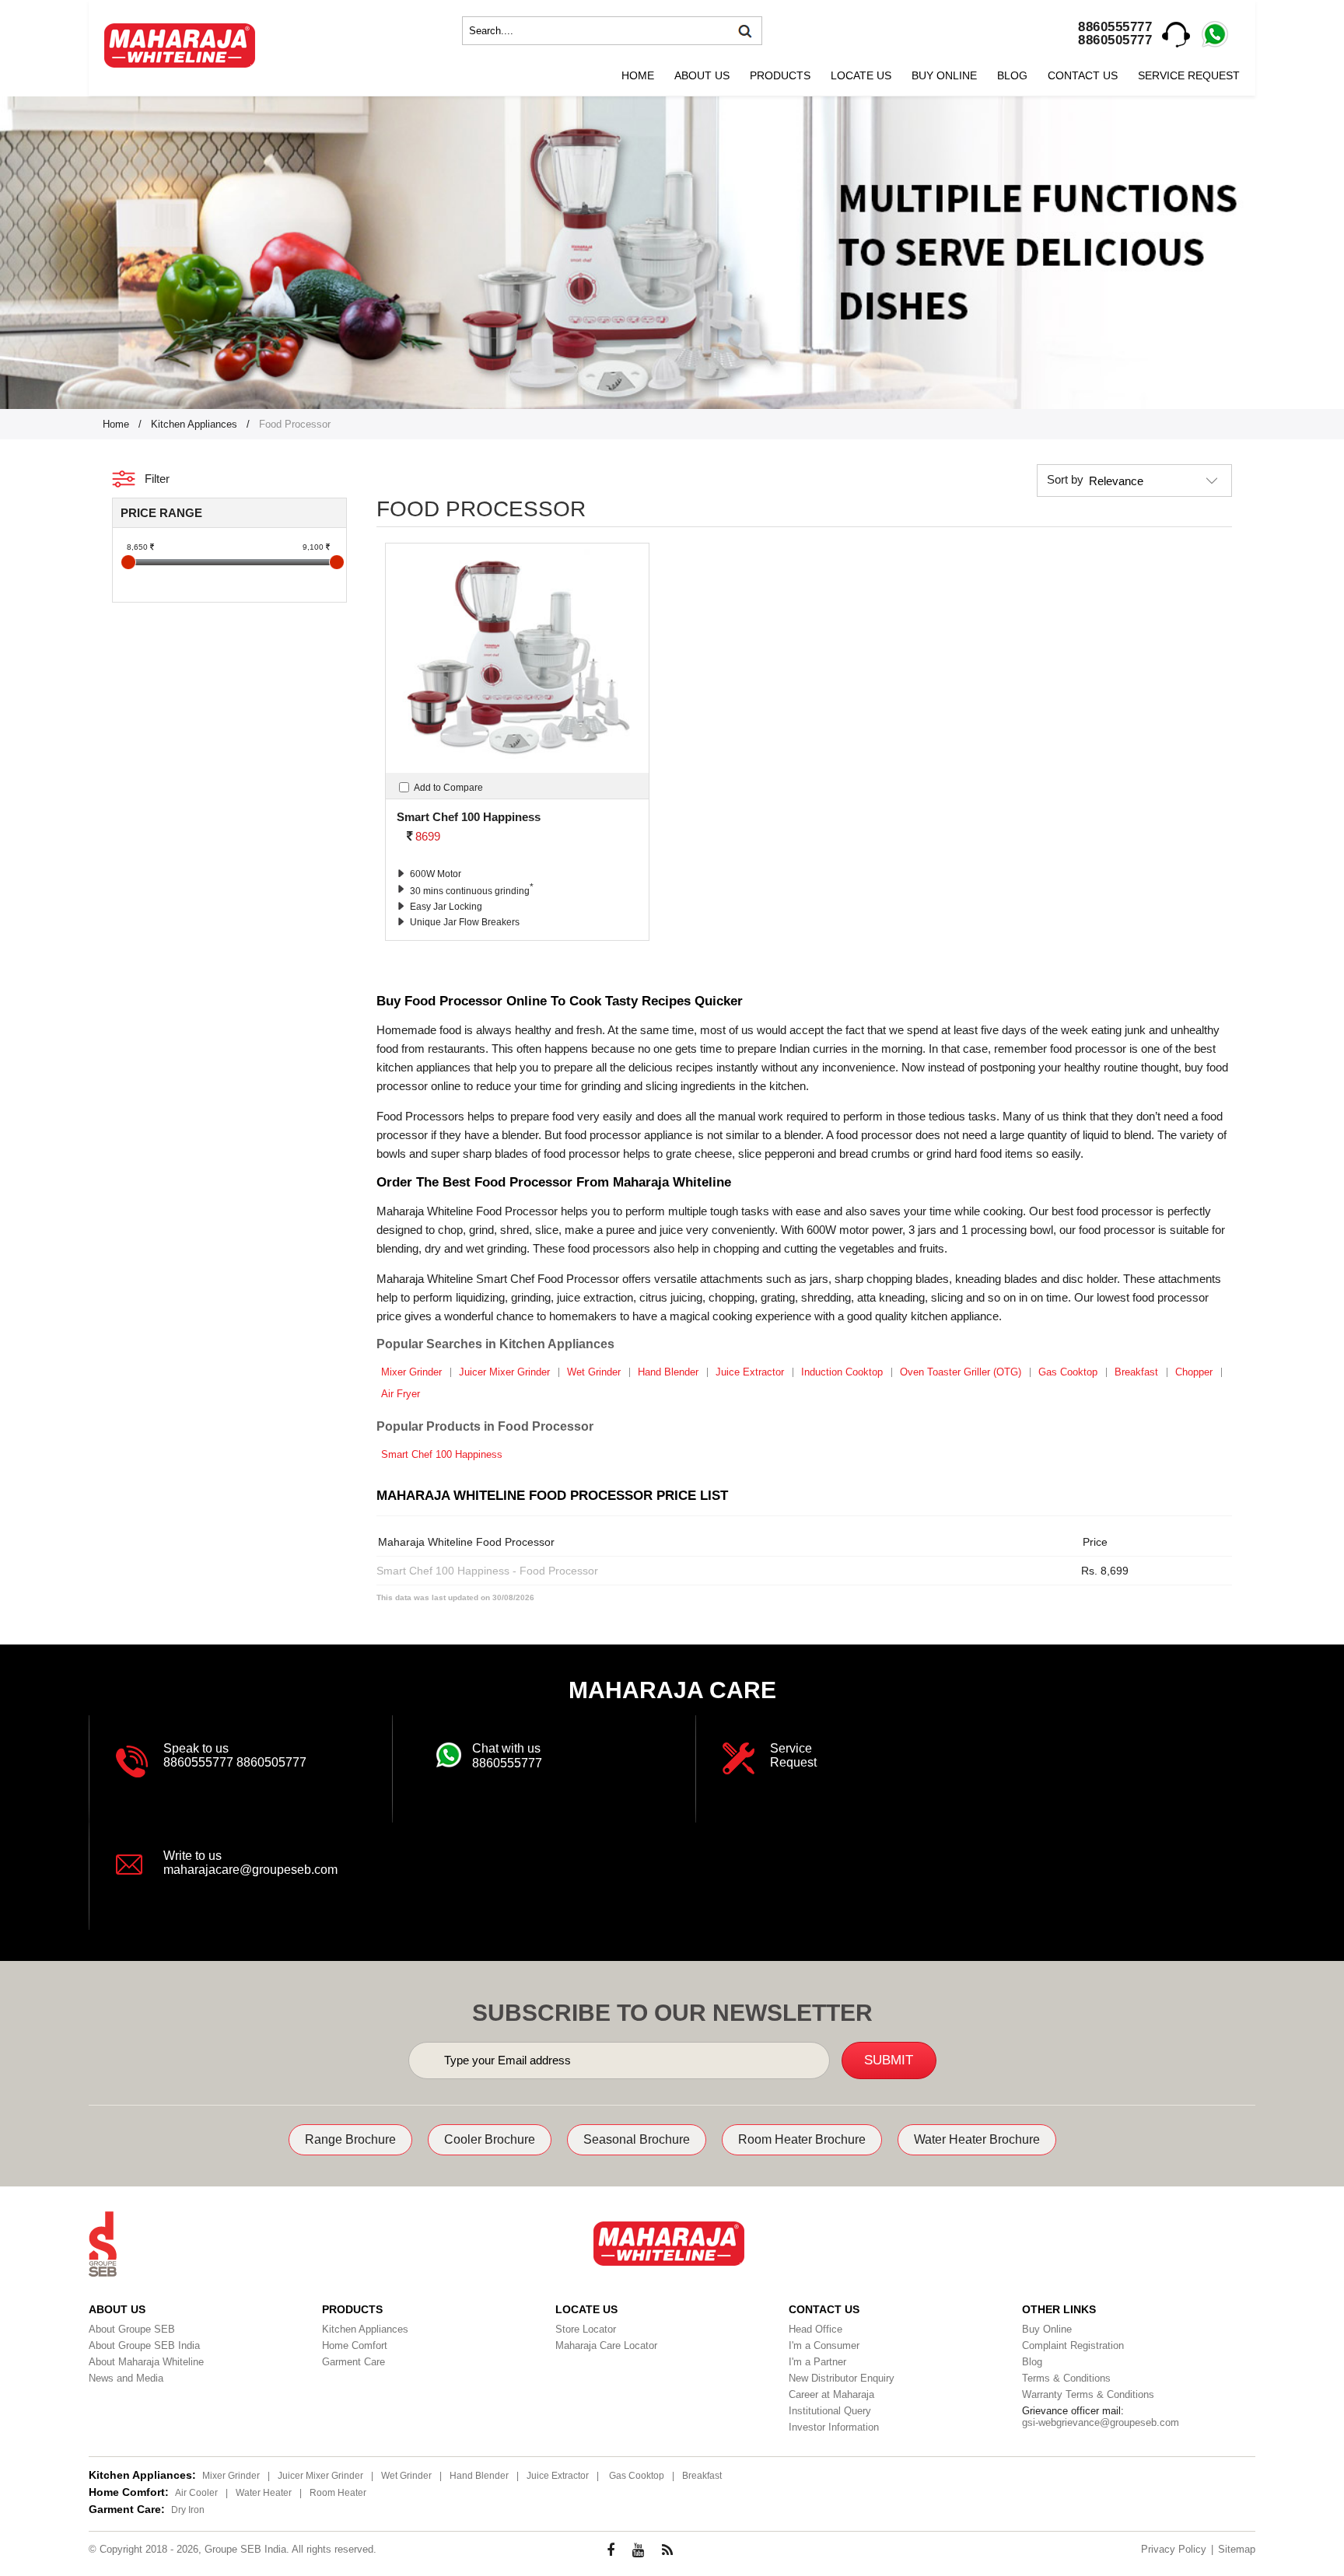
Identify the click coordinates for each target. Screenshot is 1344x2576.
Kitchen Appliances (194, 424)
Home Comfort (355, 2345)
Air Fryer (401, 1394)
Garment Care (353, 2362)
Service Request (1189, 75)
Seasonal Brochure (637, 2139)
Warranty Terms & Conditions (1088, 2394)
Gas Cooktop (1068, 1372)
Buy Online (944, 75)
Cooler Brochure (490, 2139)
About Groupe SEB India (144, 2345)
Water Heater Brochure (977, 2139)
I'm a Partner (817, 2362)
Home (638, 75)
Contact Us (1083, 75)
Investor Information (834, 2427)
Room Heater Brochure (802, 2139)
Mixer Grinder (411, 1372)
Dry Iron (188, 2510)
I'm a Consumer (824, 2345)
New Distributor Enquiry (842, 2378)
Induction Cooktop (842, 1372)
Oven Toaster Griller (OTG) (961, 1372)
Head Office (815, 2329)
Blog (1012, 75)
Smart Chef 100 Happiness (442, 1454)
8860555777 (1115, 27)
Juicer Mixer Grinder (504, 1372)
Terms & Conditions (1066, 2378)
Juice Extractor (750, 1372)
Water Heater (264, 2493)
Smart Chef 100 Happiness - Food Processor (487, 1571)
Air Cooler (196, 2493)
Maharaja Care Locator (606, 2345)
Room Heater (338, 2493)
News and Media (126, 2378)
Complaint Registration (1073, 2345)
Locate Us (861, 75)
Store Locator (586, 2329)
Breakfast (1136, 1372)
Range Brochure (350, 2139)
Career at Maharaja (831, 2394)
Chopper (1194, 1372)
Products (780, 75)
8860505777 (1115, 40)
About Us (702, 75)
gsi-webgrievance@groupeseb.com (1101, 2422)
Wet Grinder (594, 1372)
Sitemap (1237, 2549)
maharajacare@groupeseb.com (250, 1870)
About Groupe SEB (132, 2329)
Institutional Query (830, 2411)
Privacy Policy (1174, 2549)
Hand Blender (668, 1372)
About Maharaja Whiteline (146, 2362)
